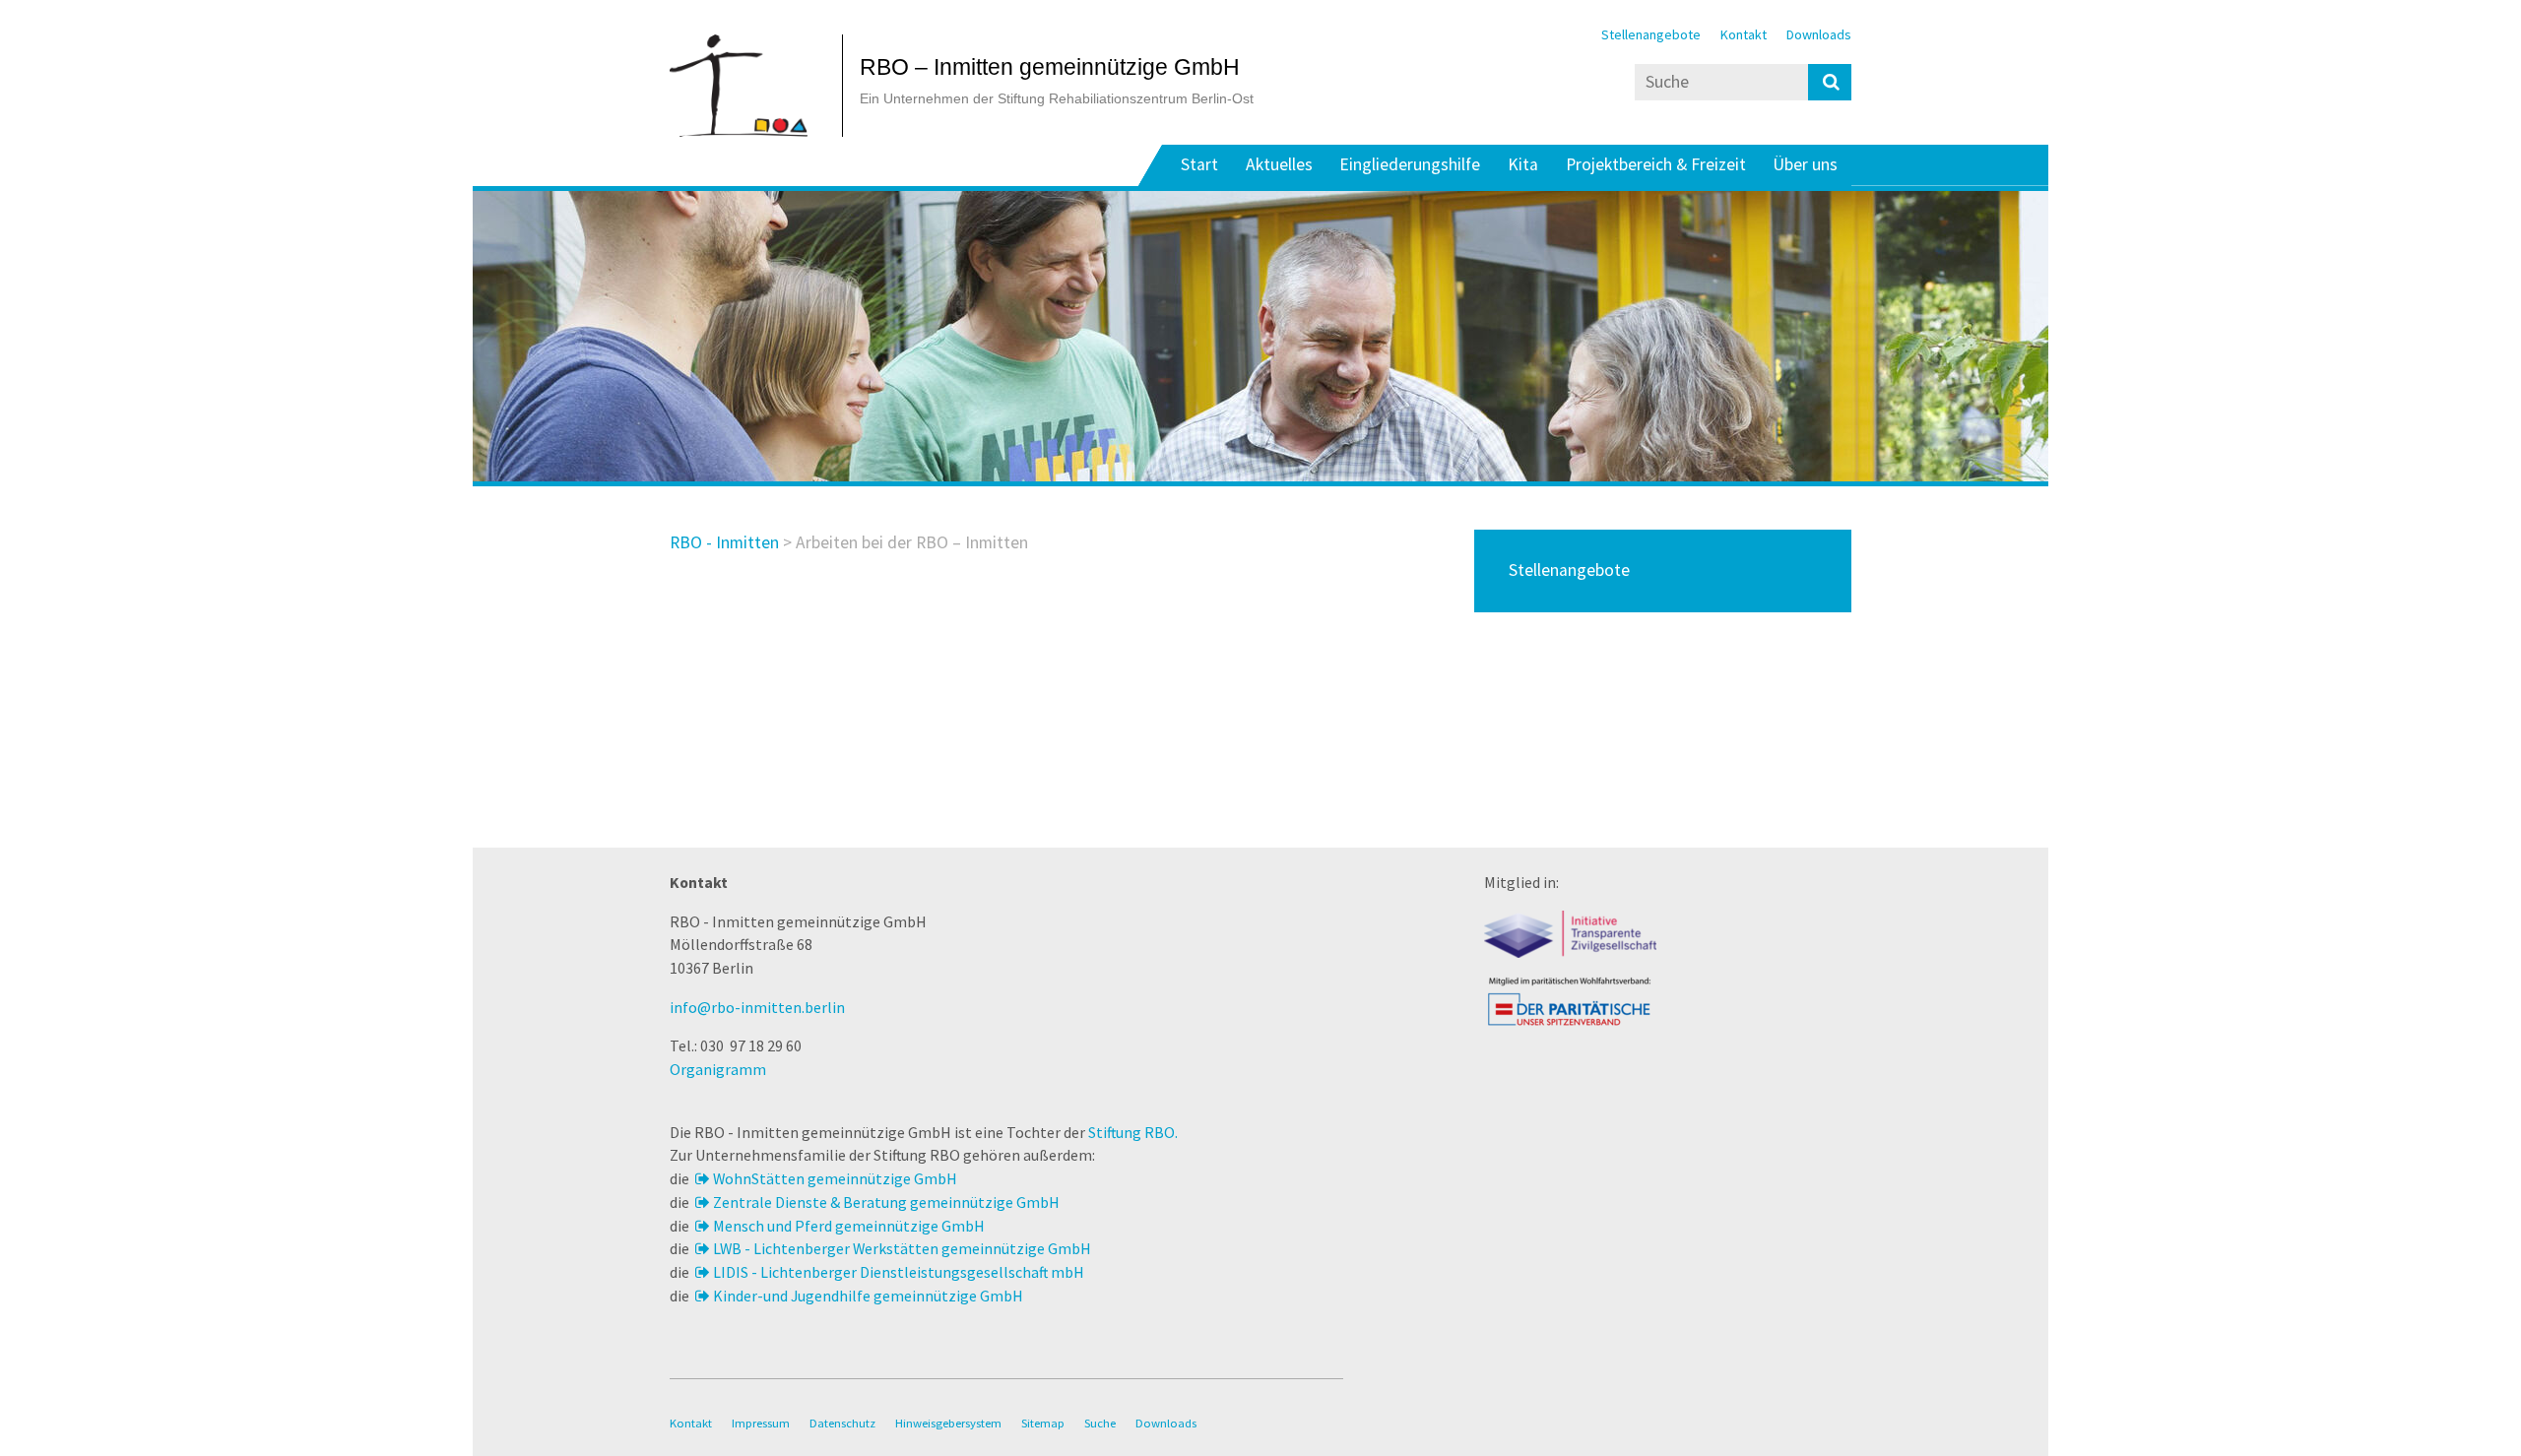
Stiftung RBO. (1133, 1132)
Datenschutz (842, 1423)
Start (1199, 165)
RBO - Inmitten (724, 542)
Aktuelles (1279, 165)
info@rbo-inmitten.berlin (757, 1007)
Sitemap (1043, 1423)
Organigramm (718, 1069)
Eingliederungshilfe (1410, 165)
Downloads (1819, 34)
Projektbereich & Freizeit (1656, 165)
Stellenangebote (1651, 34)
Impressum (761, 1423)
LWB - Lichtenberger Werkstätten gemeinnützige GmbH (902, 1248)
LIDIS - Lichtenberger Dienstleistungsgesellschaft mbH (899, 1272)
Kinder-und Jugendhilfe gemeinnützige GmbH (868, 1296)
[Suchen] (1830, 82)
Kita (1523, 165)
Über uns (1805, 165)
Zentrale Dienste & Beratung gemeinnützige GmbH (886, 1202)
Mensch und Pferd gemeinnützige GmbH (849, 1226)
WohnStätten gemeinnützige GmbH (835, 1178)
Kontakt (1744, 34)
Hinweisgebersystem (948, 1423)
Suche (1100, 1423)
